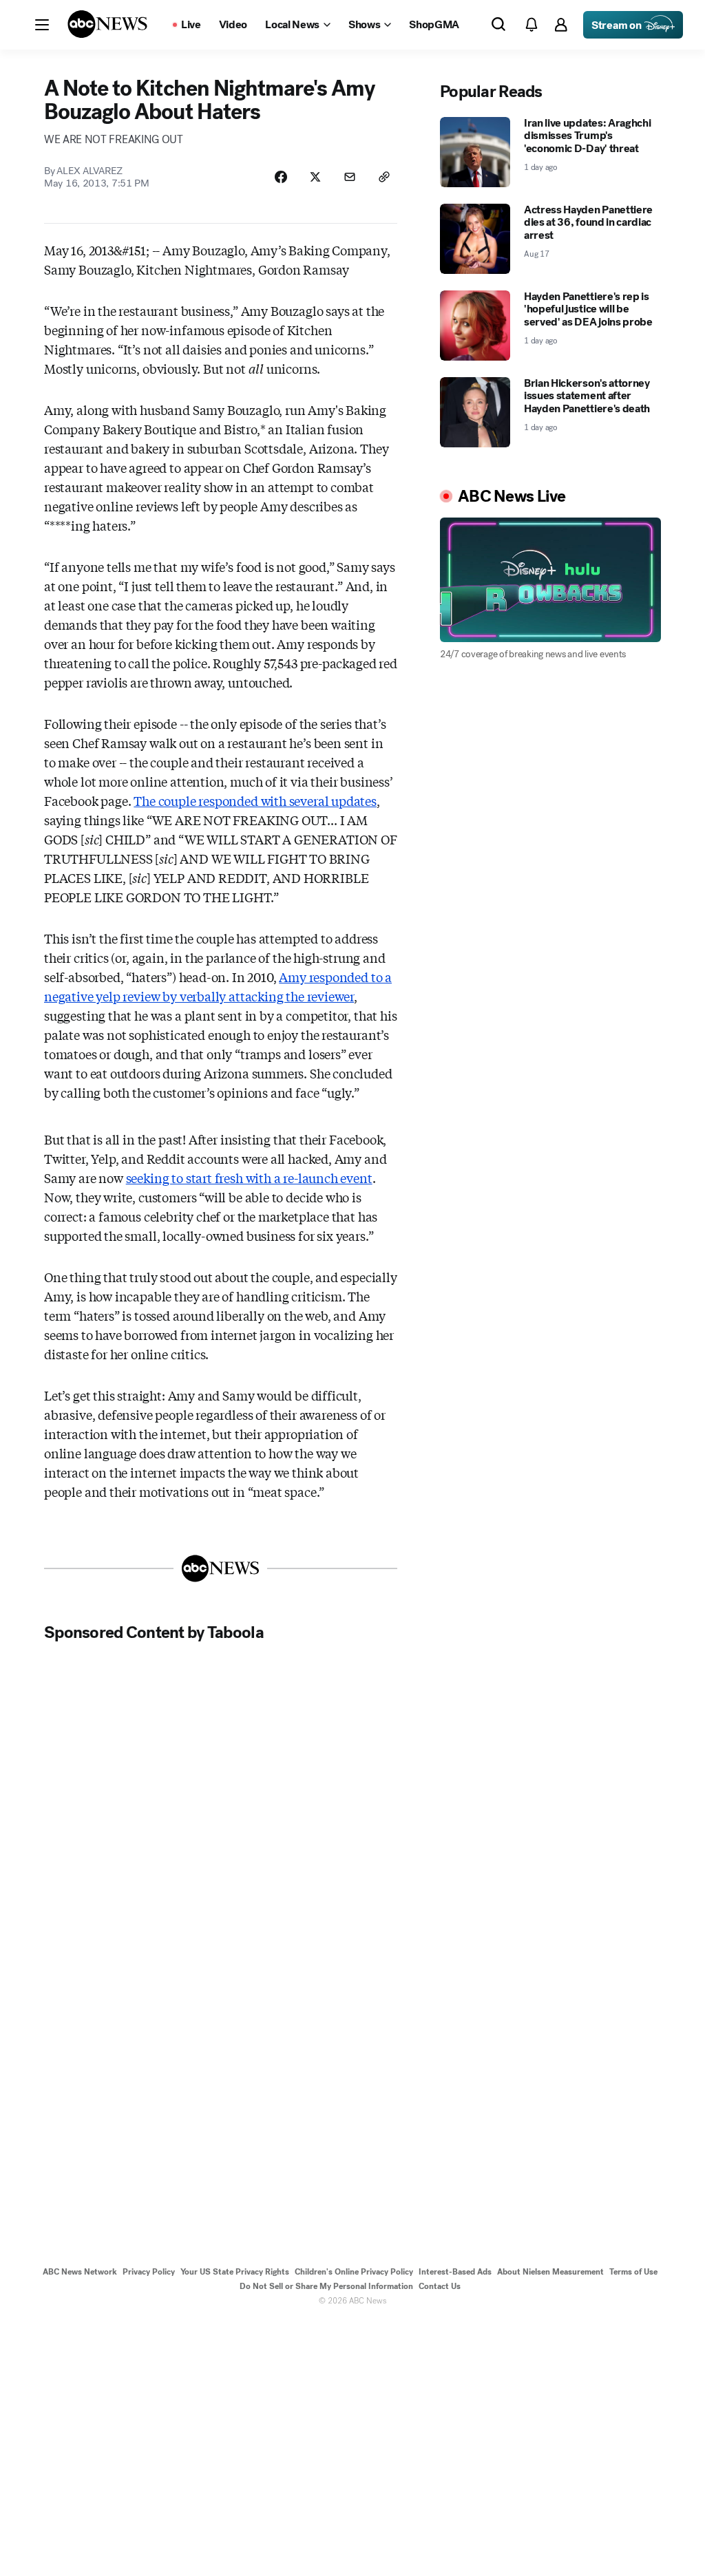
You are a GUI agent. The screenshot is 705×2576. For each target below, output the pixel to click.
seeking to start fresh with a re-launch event (249, 1178)
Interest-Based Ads (455, 2272)
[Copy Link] (384, 177)
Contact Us (440, 2286)
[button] (42, 25)
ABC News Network (80, 2272)
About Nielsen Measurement (550, 2272)
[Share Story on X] (315, 177)
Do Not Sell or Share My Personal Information (326, 2286)
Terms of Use (633, 2272)
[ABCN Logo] (107, 24)
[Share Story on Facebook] (281, 177)
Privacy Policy (149, 2272)
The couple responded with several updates (255, 800)
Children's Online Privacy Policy (354, 2272)
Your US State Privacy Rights (235, 2272)
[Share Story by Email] (350, 177)
